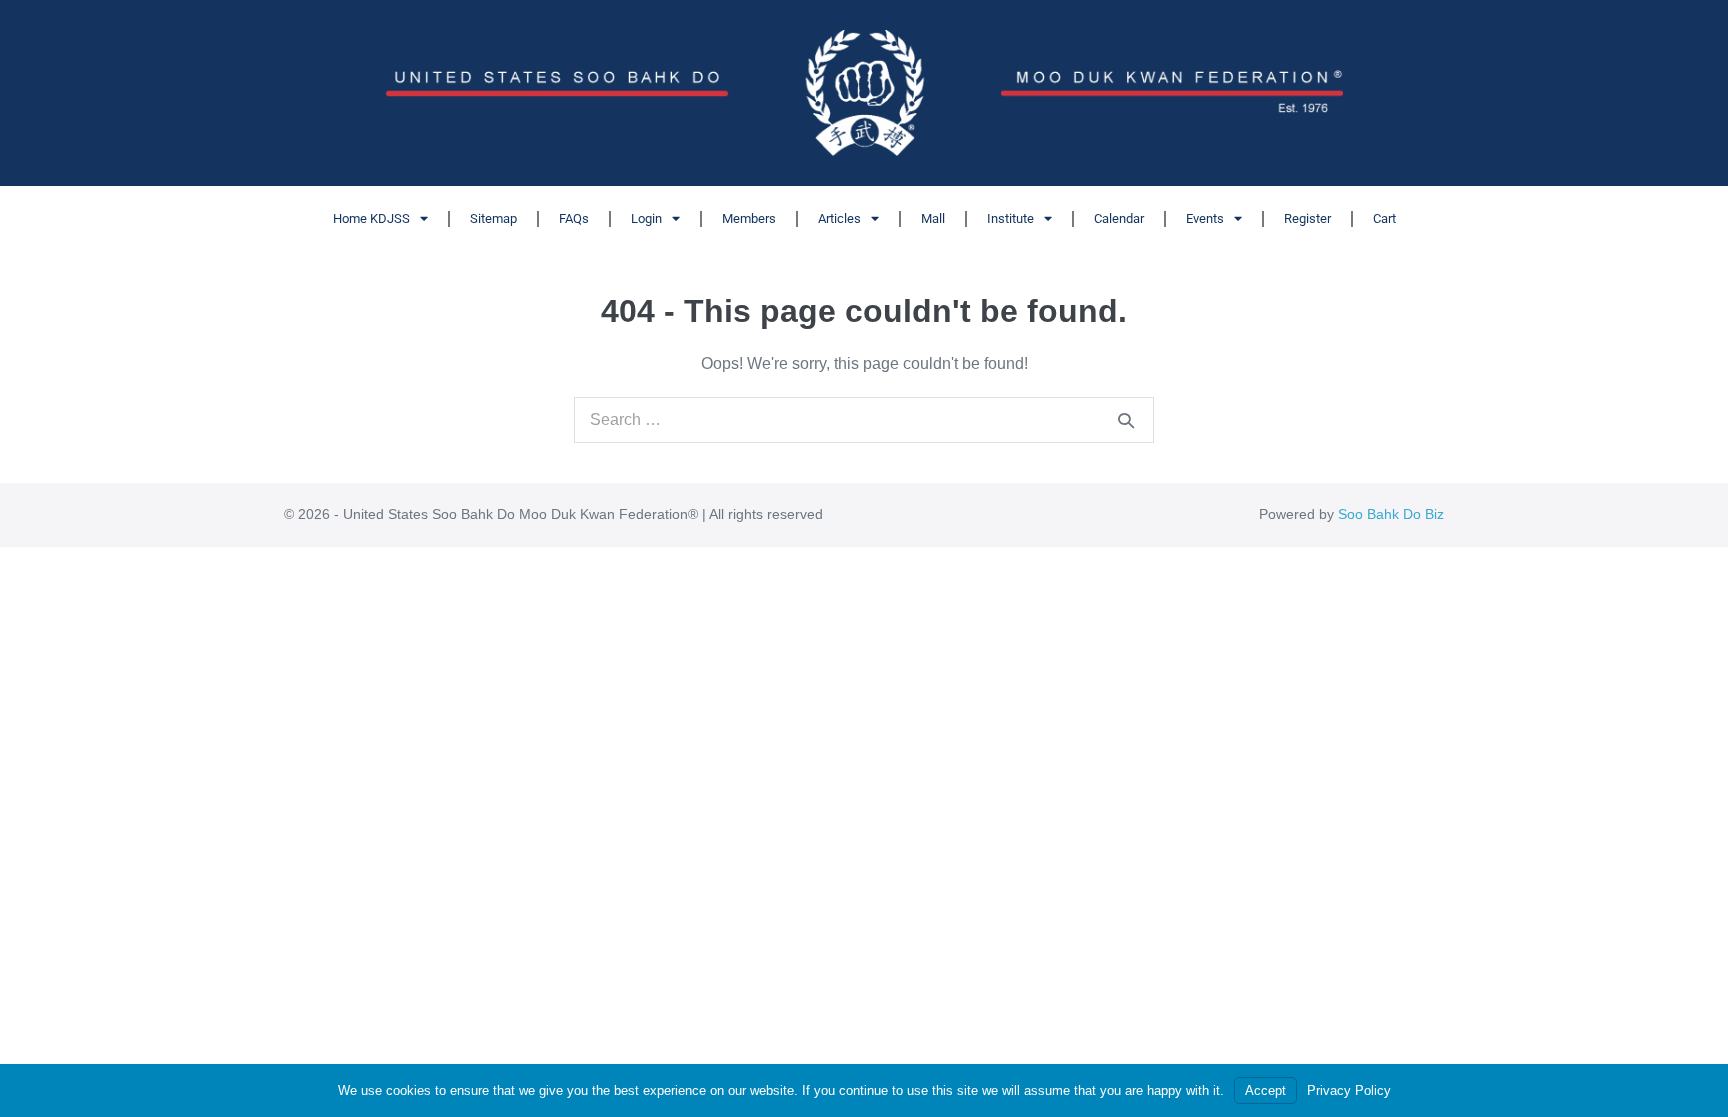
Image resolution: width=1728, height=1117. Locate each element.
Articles (839, 218)
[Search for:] (864, 419)
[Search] (1126, 420)
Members (749, 218)
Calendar (1119, 218)
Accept (1265, 1090)
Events (1205, 218)
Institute (1010, 218)
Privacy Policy (1349, 1090)
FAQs (574, 218)
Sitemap (493, 218)
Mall (933, 218)
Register (1307, 218)
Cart (1384, 218)
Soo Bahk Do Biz (1391, 514)
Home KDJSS (371, 218)
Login (646, 218)
